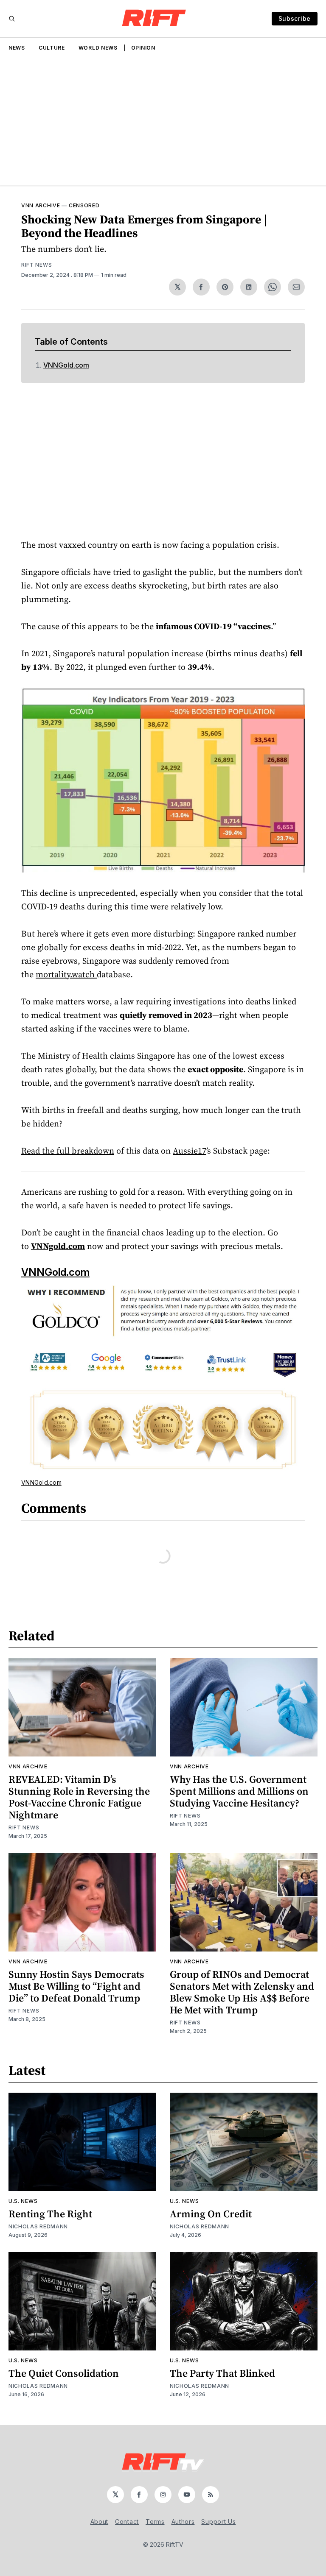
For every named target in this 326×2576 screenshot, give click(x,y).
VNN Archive (41, 205)
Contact (127, 2522)
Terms (155, 2522)
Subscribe (295, 18)
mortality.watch (66, 974)
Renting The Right (50, 2214)
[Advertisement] (163, 122)
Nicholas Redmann (38, 2226)
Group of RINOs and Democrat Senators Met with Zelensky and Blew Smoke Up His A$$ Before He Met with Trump (242, 1992)
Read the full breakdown (68, 1151)
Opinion (143, 48)
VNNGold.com (66, 365)
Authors (183, 2522)
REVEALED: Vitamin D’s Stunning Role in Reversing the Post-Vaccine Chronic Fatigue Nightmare (79, 1797)
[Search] (12, 19)
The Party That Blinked (222, 2373)
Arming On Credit (211, 2214)
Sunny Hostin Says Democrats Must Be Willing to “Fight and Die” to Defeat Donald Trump (76, 1986)
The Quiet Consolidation (64, 2373)
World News (98, 48)
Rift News (37, 265)
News (17, 48)
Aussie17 (190, 1151)
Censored (84, 205)
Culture (52, 48)
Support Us (218, 2522)
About (100, 2522)
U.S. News (23, 2201)
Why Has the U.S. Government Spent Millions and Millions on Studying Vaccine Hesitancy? (239, 1791)
